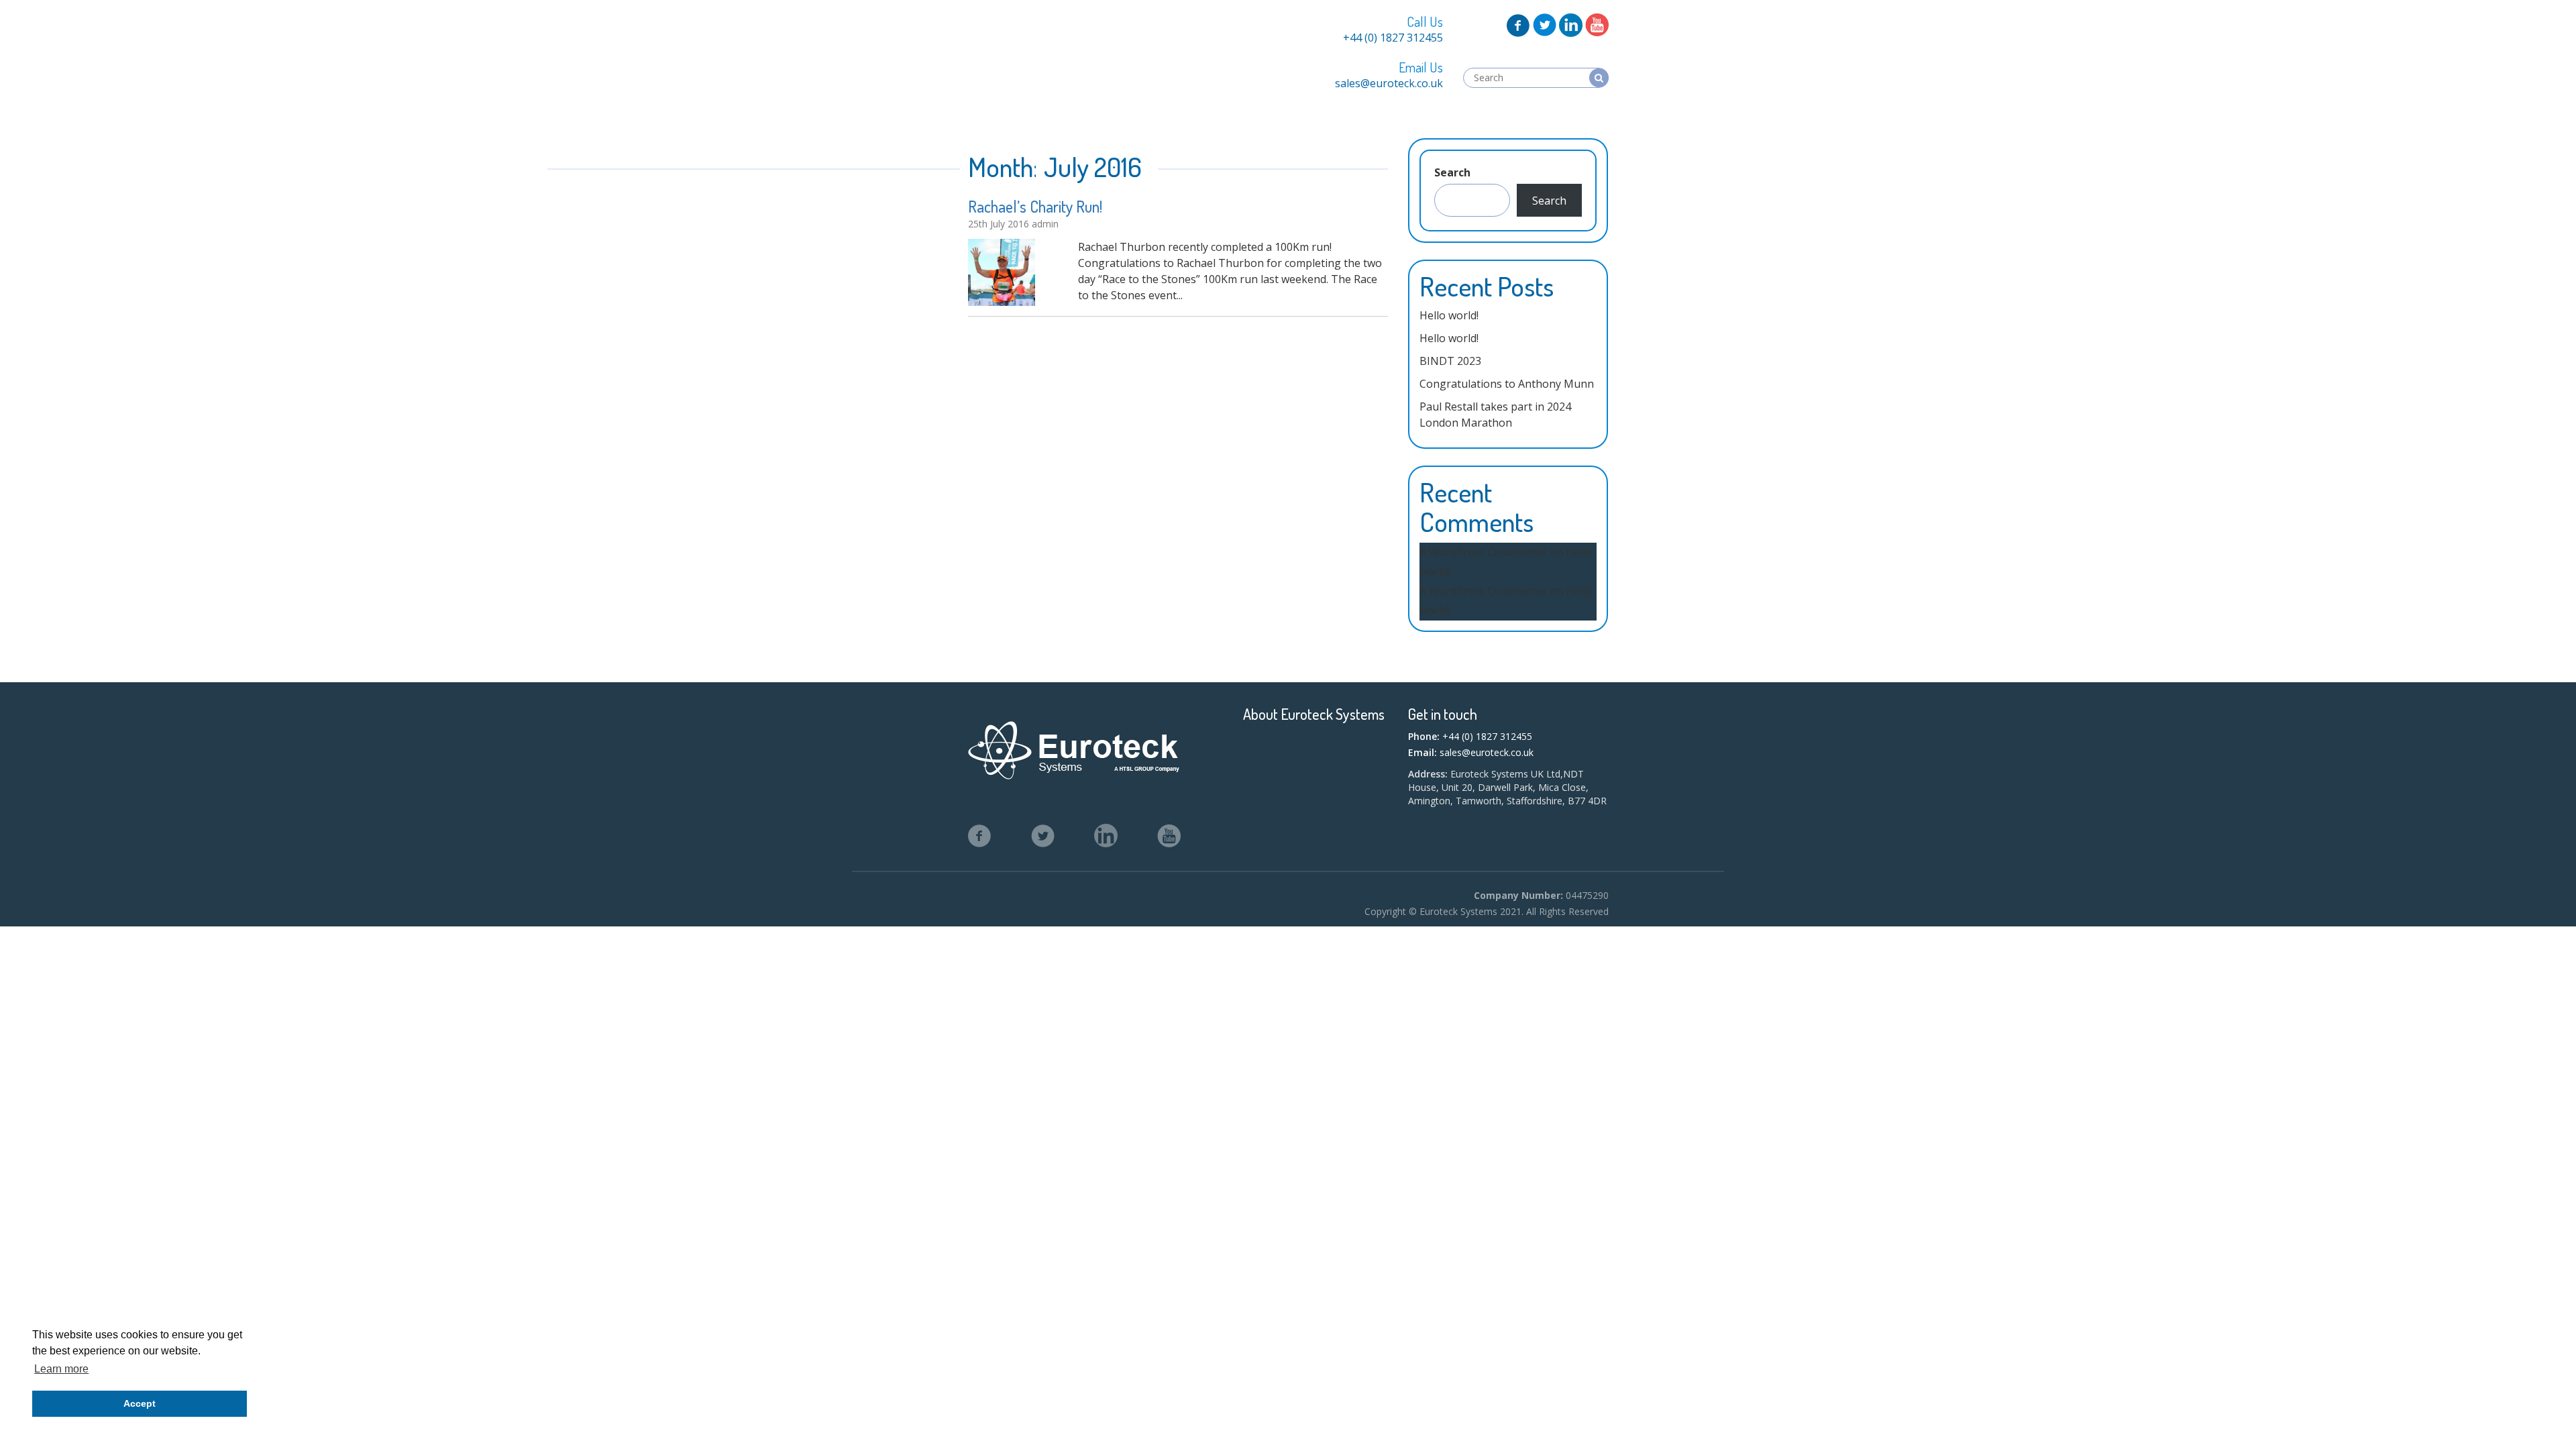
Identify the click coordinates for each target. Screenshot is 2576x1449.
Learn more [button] (61, 1369)
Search (1452, 172)
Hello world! (1449, 315)
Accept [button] (140, 1403)
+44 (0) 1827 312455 (1393, 38)
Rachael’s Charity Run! (1035, 206)
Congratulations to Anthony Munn (1507, 384)
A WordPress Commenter (1483, 552)
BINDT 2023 (1450, 361)
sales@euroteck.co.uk (1389, 83)
